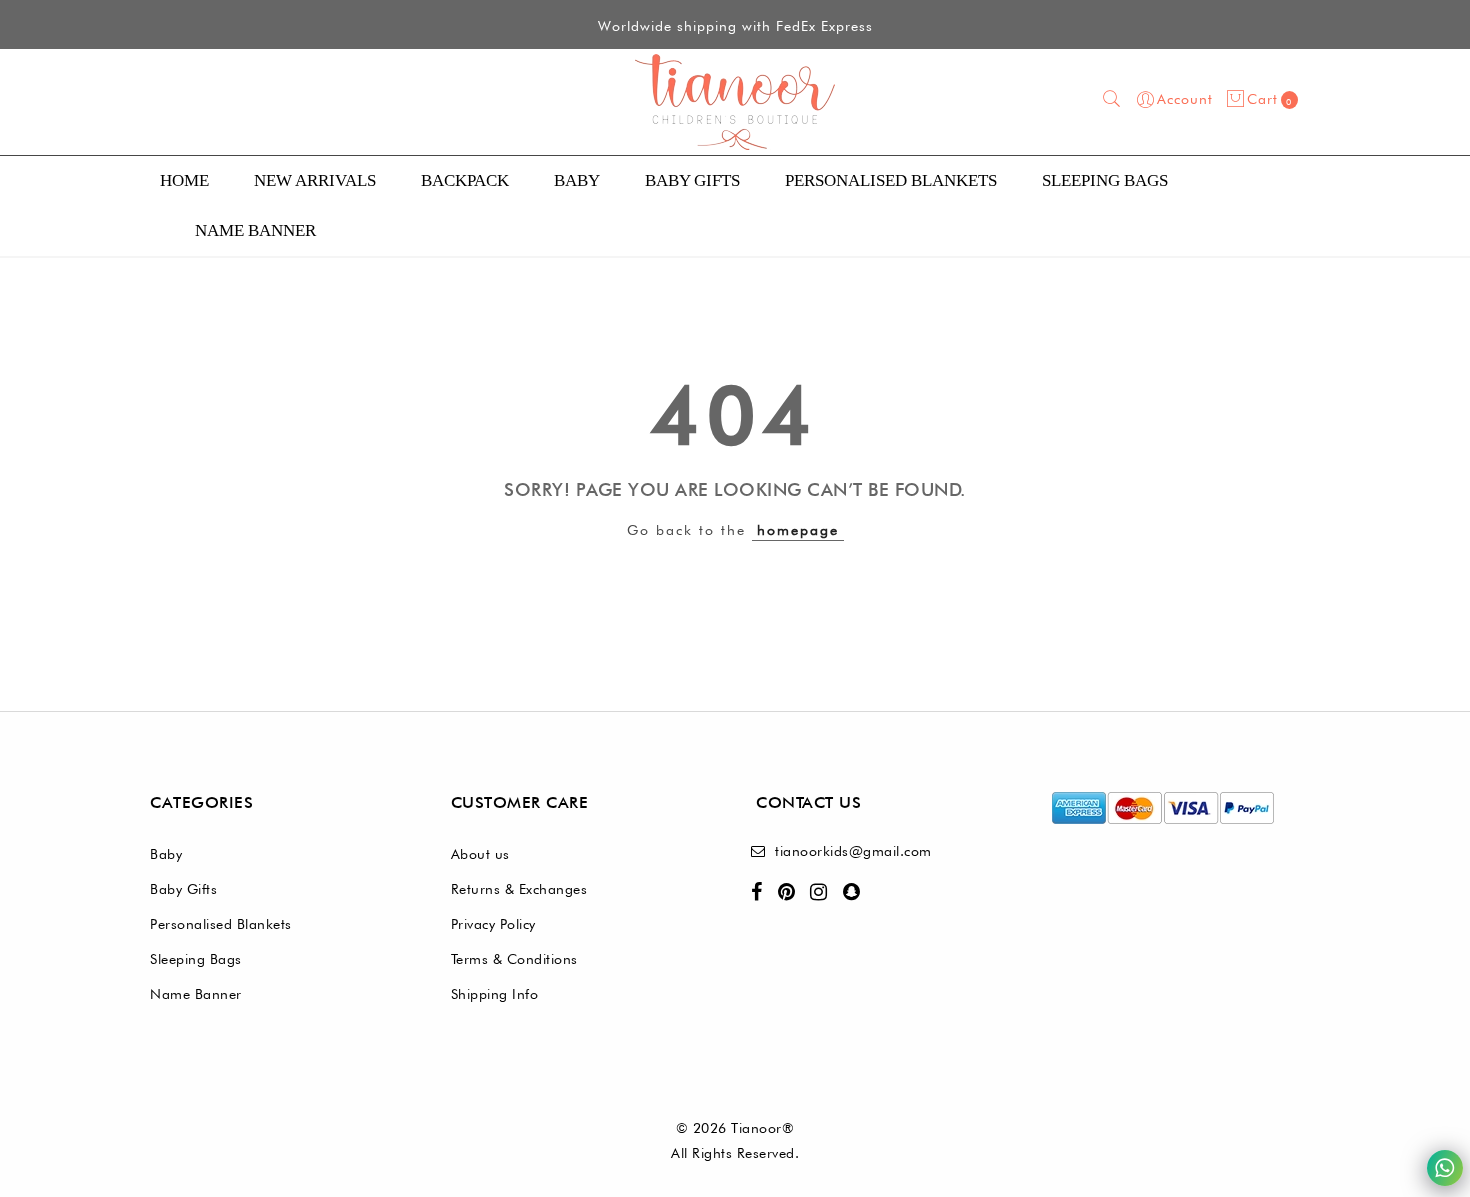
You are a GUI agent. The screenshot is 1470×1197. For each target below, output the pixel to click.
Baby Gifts (692, 180)
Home (184, 180)
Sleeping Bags (1105, 180)
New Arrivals (315, 180)
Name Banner (196, 994)
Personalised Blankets (221, 924)
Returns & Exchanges (519, 889)
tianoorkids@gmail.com (853, 851)
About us (480, 854)
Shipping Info (495, 994)
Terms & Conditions (514, 959)
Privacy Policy (493, 924)
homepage (798, 530)
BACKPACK (465, 180)
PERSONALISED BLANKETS (891, 180)
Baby (577, 180)
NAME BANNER (255, 230)
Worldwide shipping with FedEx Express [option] (735, 26)
